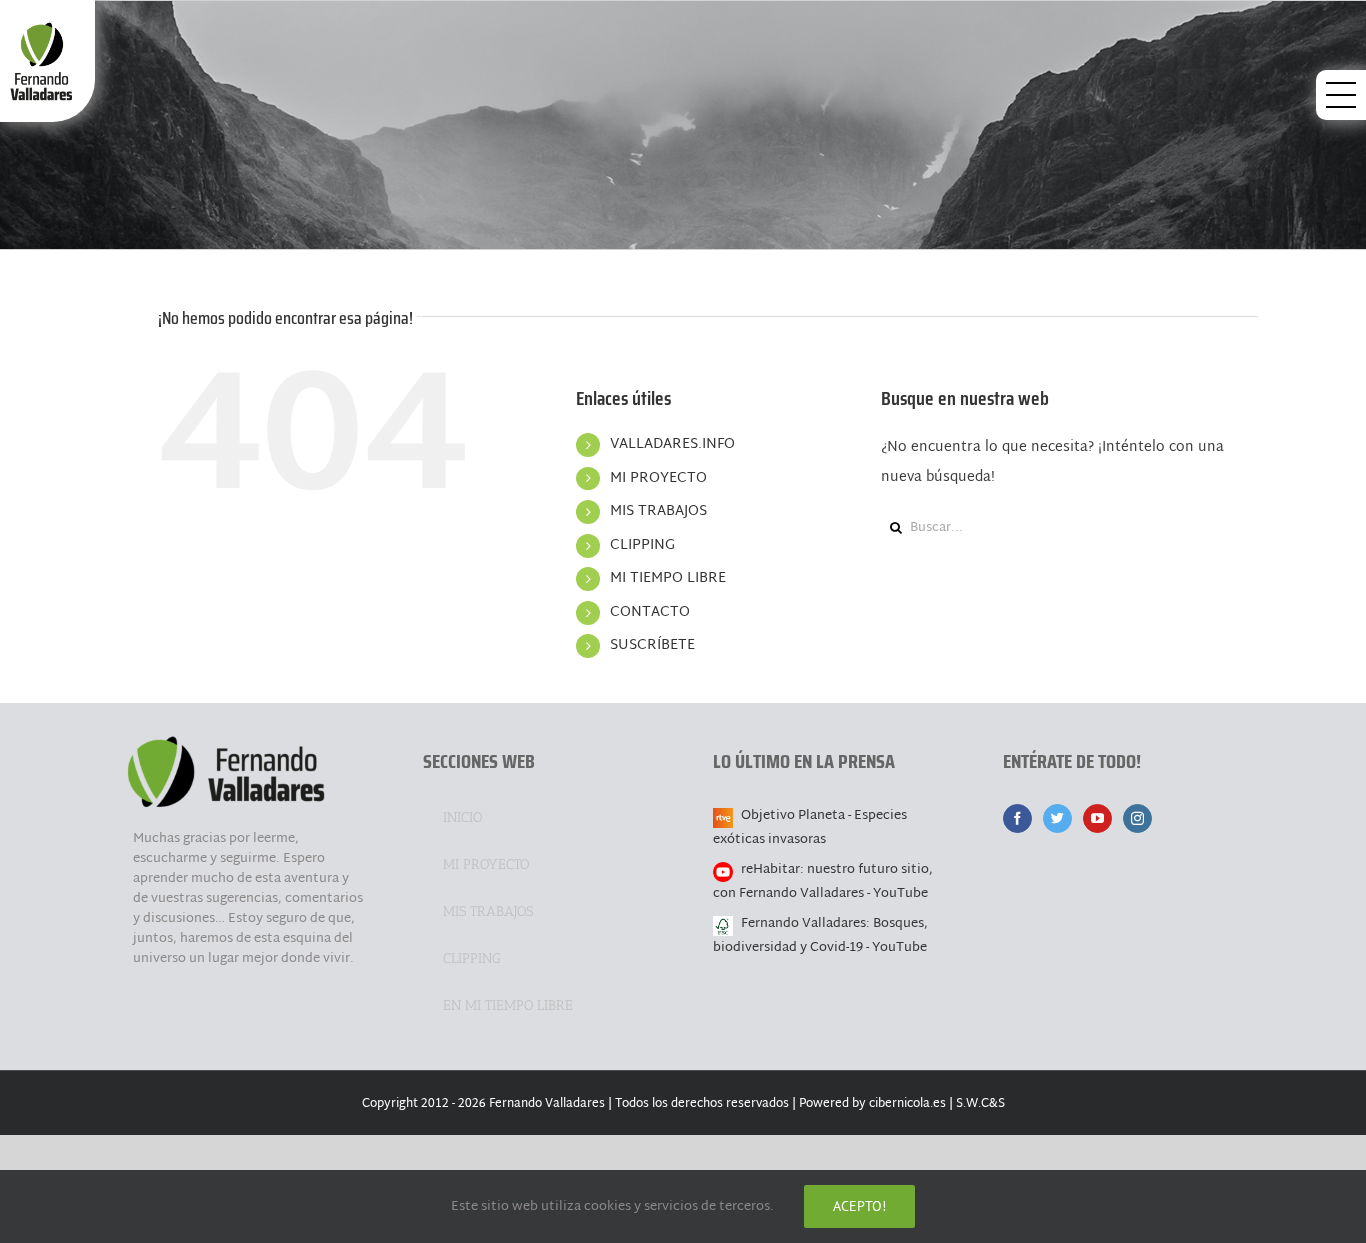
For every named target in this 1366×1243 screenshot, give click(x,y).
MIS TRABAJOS (658, 511)
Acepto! (859, 1206)
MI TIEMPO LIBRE (668, 578)
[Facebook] (1017, 818)
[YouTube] (1097, 818)
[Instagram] (1137, 818)
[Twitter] (1057, 818)
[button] (1341, 95)
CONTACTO (650, 612)
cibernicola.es (907, 1104)
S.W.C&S (980, 1104)
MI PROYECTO (658, 478)
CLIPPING (642, 545)
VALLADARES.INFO (672, 444)
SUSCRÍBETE (652, 645)
